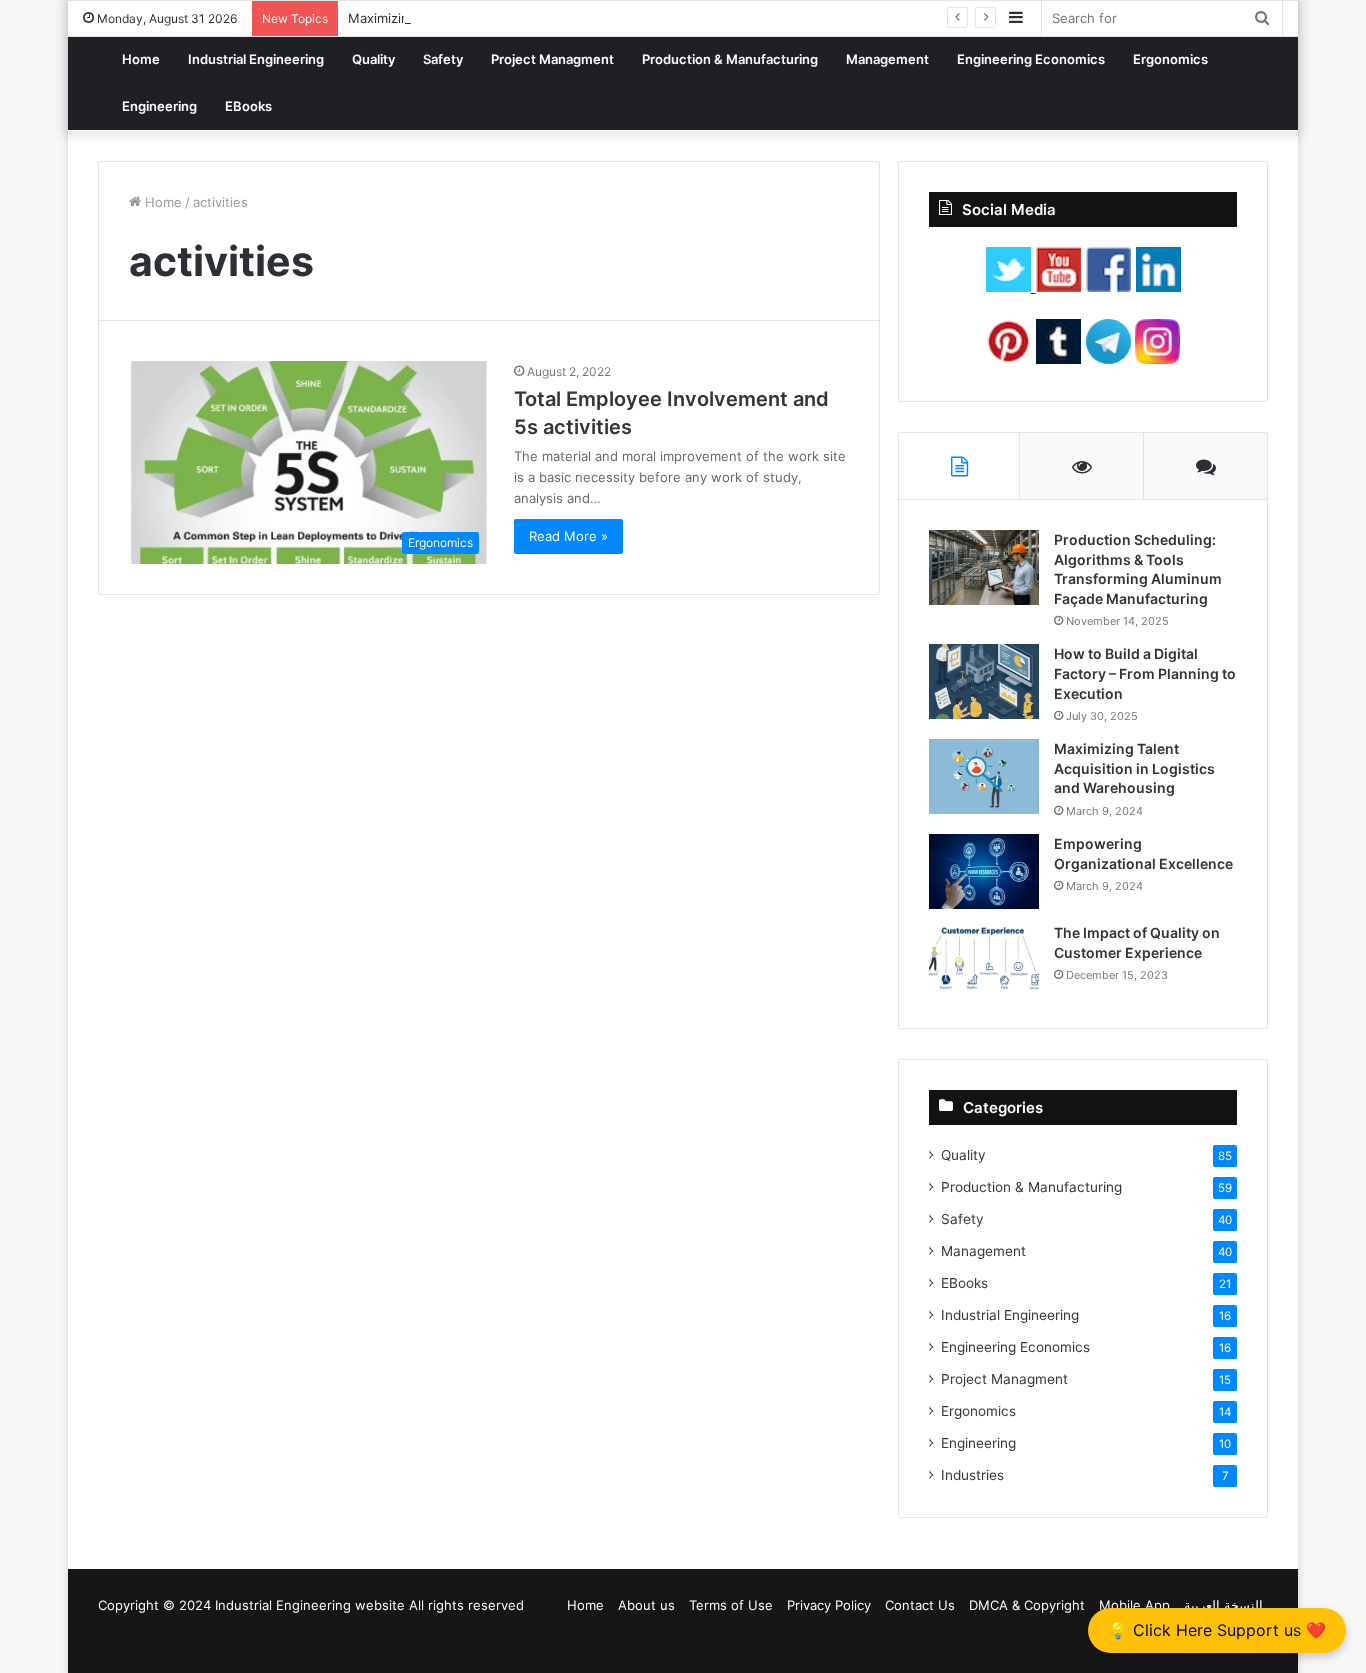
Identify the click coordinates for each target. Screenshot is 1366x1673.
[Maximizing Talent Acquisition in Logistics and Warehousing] (984, 776)
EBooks (248, 106)
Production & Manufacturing (730, 59)
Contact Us (920, 1605)
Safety (443, 59)
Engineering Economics (1031, 59)
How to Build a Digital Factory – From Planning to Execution (1145, 673)
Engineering (159, 106)
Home (141, 59)
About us (646, 1605)
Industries (972, 1475)
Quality (373, 59)
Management (887, 59)
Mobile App (1134, 1605)
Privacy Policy (829, 1605)
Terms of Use (731, 1605)
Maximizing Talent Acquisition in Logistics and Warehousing (1134, 768)
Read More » (568, 536)
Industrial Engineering (256, 59)
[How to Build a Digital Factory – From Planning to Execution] (984, 681)
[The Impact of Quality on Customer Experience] (984, 960)
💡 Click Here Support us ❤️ (1217, 1630)
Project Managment (552, 59)
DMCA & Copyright (1027, 1605)
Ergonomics (1170, 59)
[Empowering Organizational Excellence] (984, 871)
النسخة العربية (1223, 1605)
